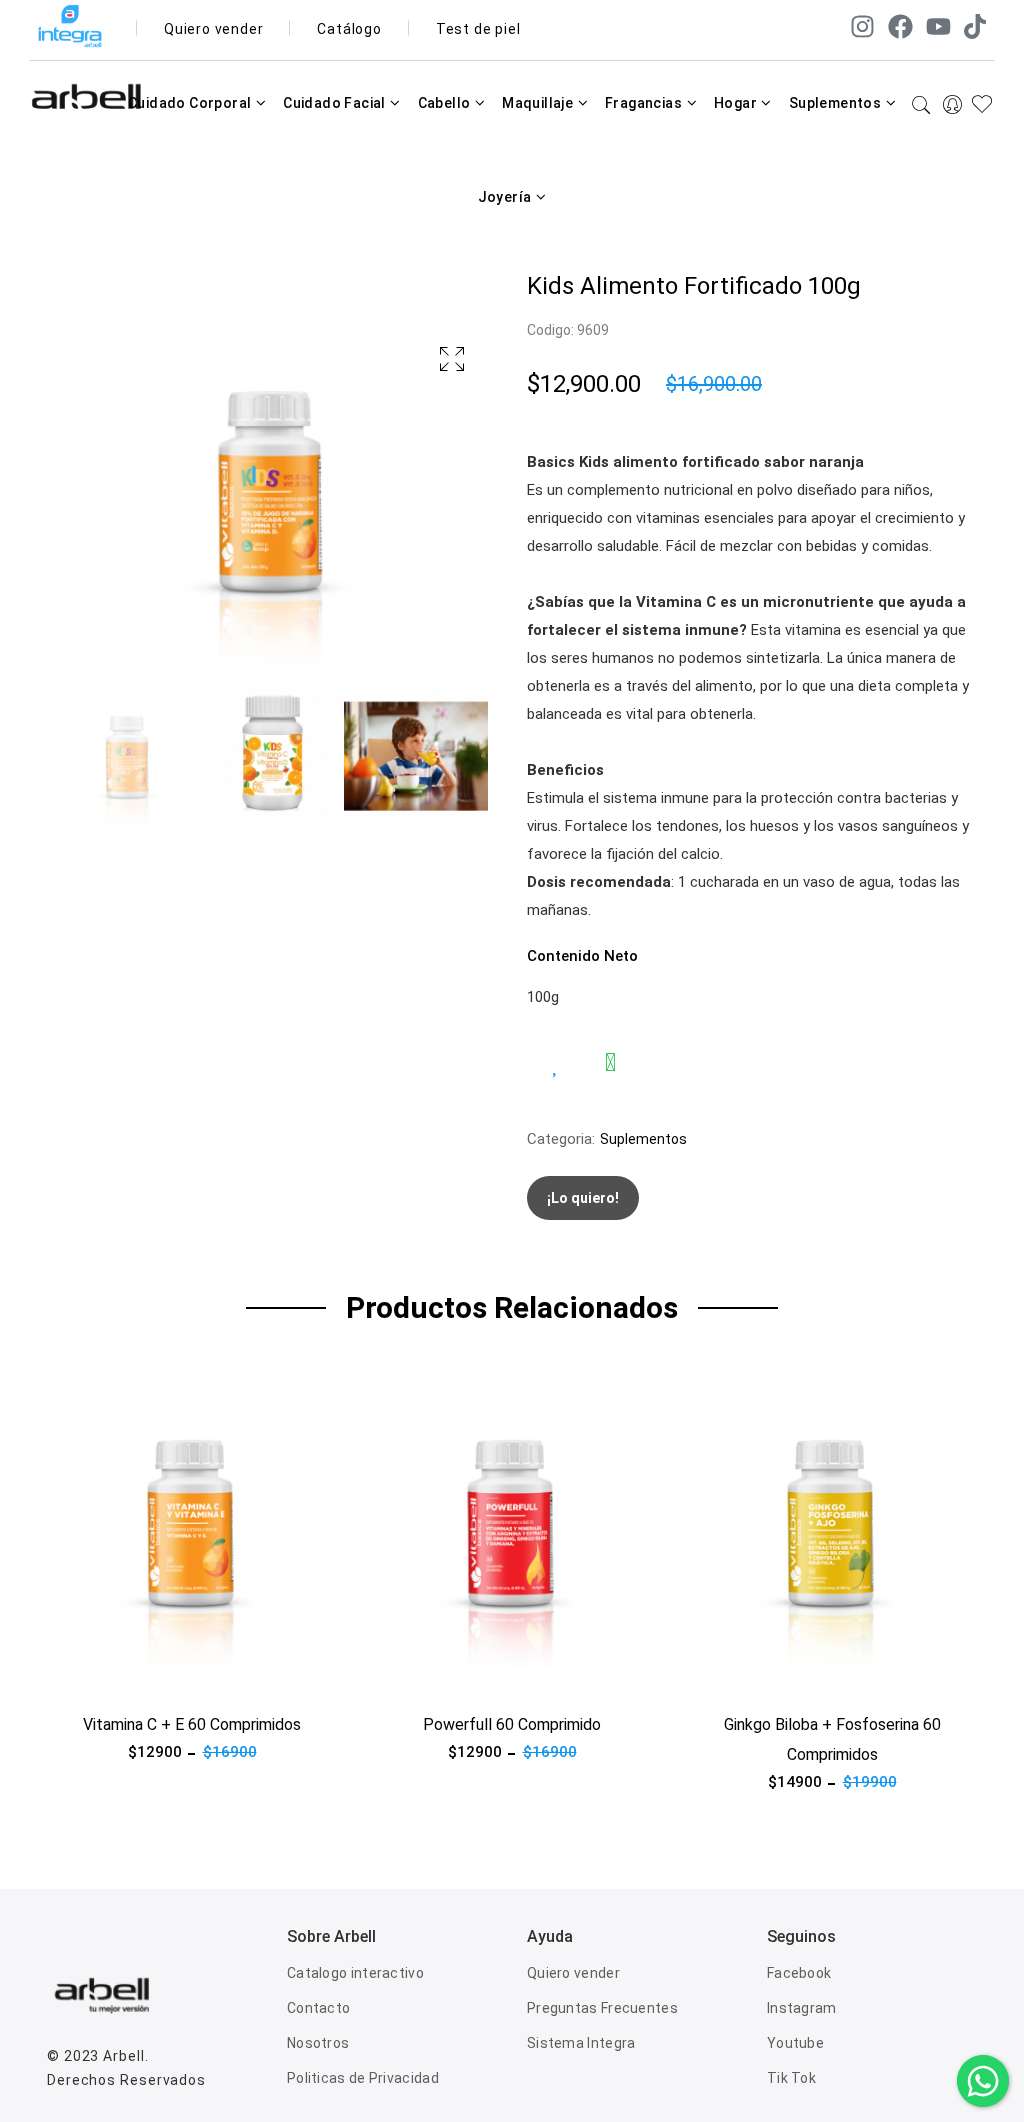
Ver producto (91, 1678)
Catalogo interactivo (355, 1973)
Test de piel (478, 29)
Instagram (802, 2008)
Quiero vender (213, 29)
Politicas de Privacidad (363, 2078)
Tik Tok (791, 2078)
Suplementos (837, 103)
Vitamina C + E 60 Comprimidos (192, 1724)
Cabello (446, 103)
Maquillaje (539, 103)
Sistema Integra (581, 2043)
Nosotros (318, 2043)
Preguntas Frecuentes (602, 2008)
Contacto (318, 2008)
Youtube (795, 2043)
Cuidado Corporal (191, 103)
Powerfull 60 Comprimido (512, 1724)
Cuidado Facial (336, 103)
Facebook (799, 1973)
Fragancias (645, 103)
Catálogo (349, 29)
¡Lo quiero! (583, 1198)
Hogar (737, 103)
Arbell (123, 2056)
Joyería (506, 197)
